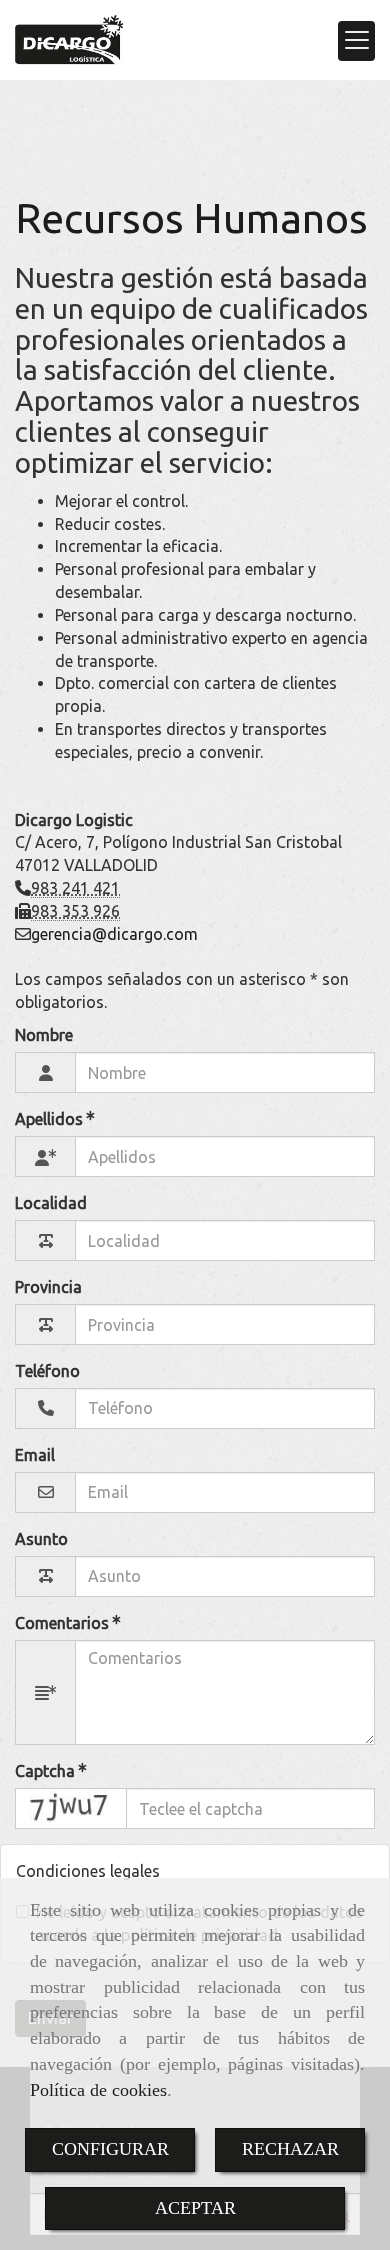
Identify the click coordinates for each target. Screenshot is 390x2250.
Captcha (47, 1771)
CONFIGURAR (110, 2149)
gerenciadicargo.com (114, 934)
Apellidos (51, 1120)
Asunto (41, 1539)
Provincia (48, 1287)
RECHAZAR (290, 2149)
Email (35, 1455)
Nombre (44, 1035)
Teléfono (47, 1371)
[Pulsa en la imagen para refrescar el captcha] (71, 1808)
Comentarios (64, 1623)
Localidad (51, 1203)
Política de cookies (98, 2090)
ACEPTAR (195, 2208)
